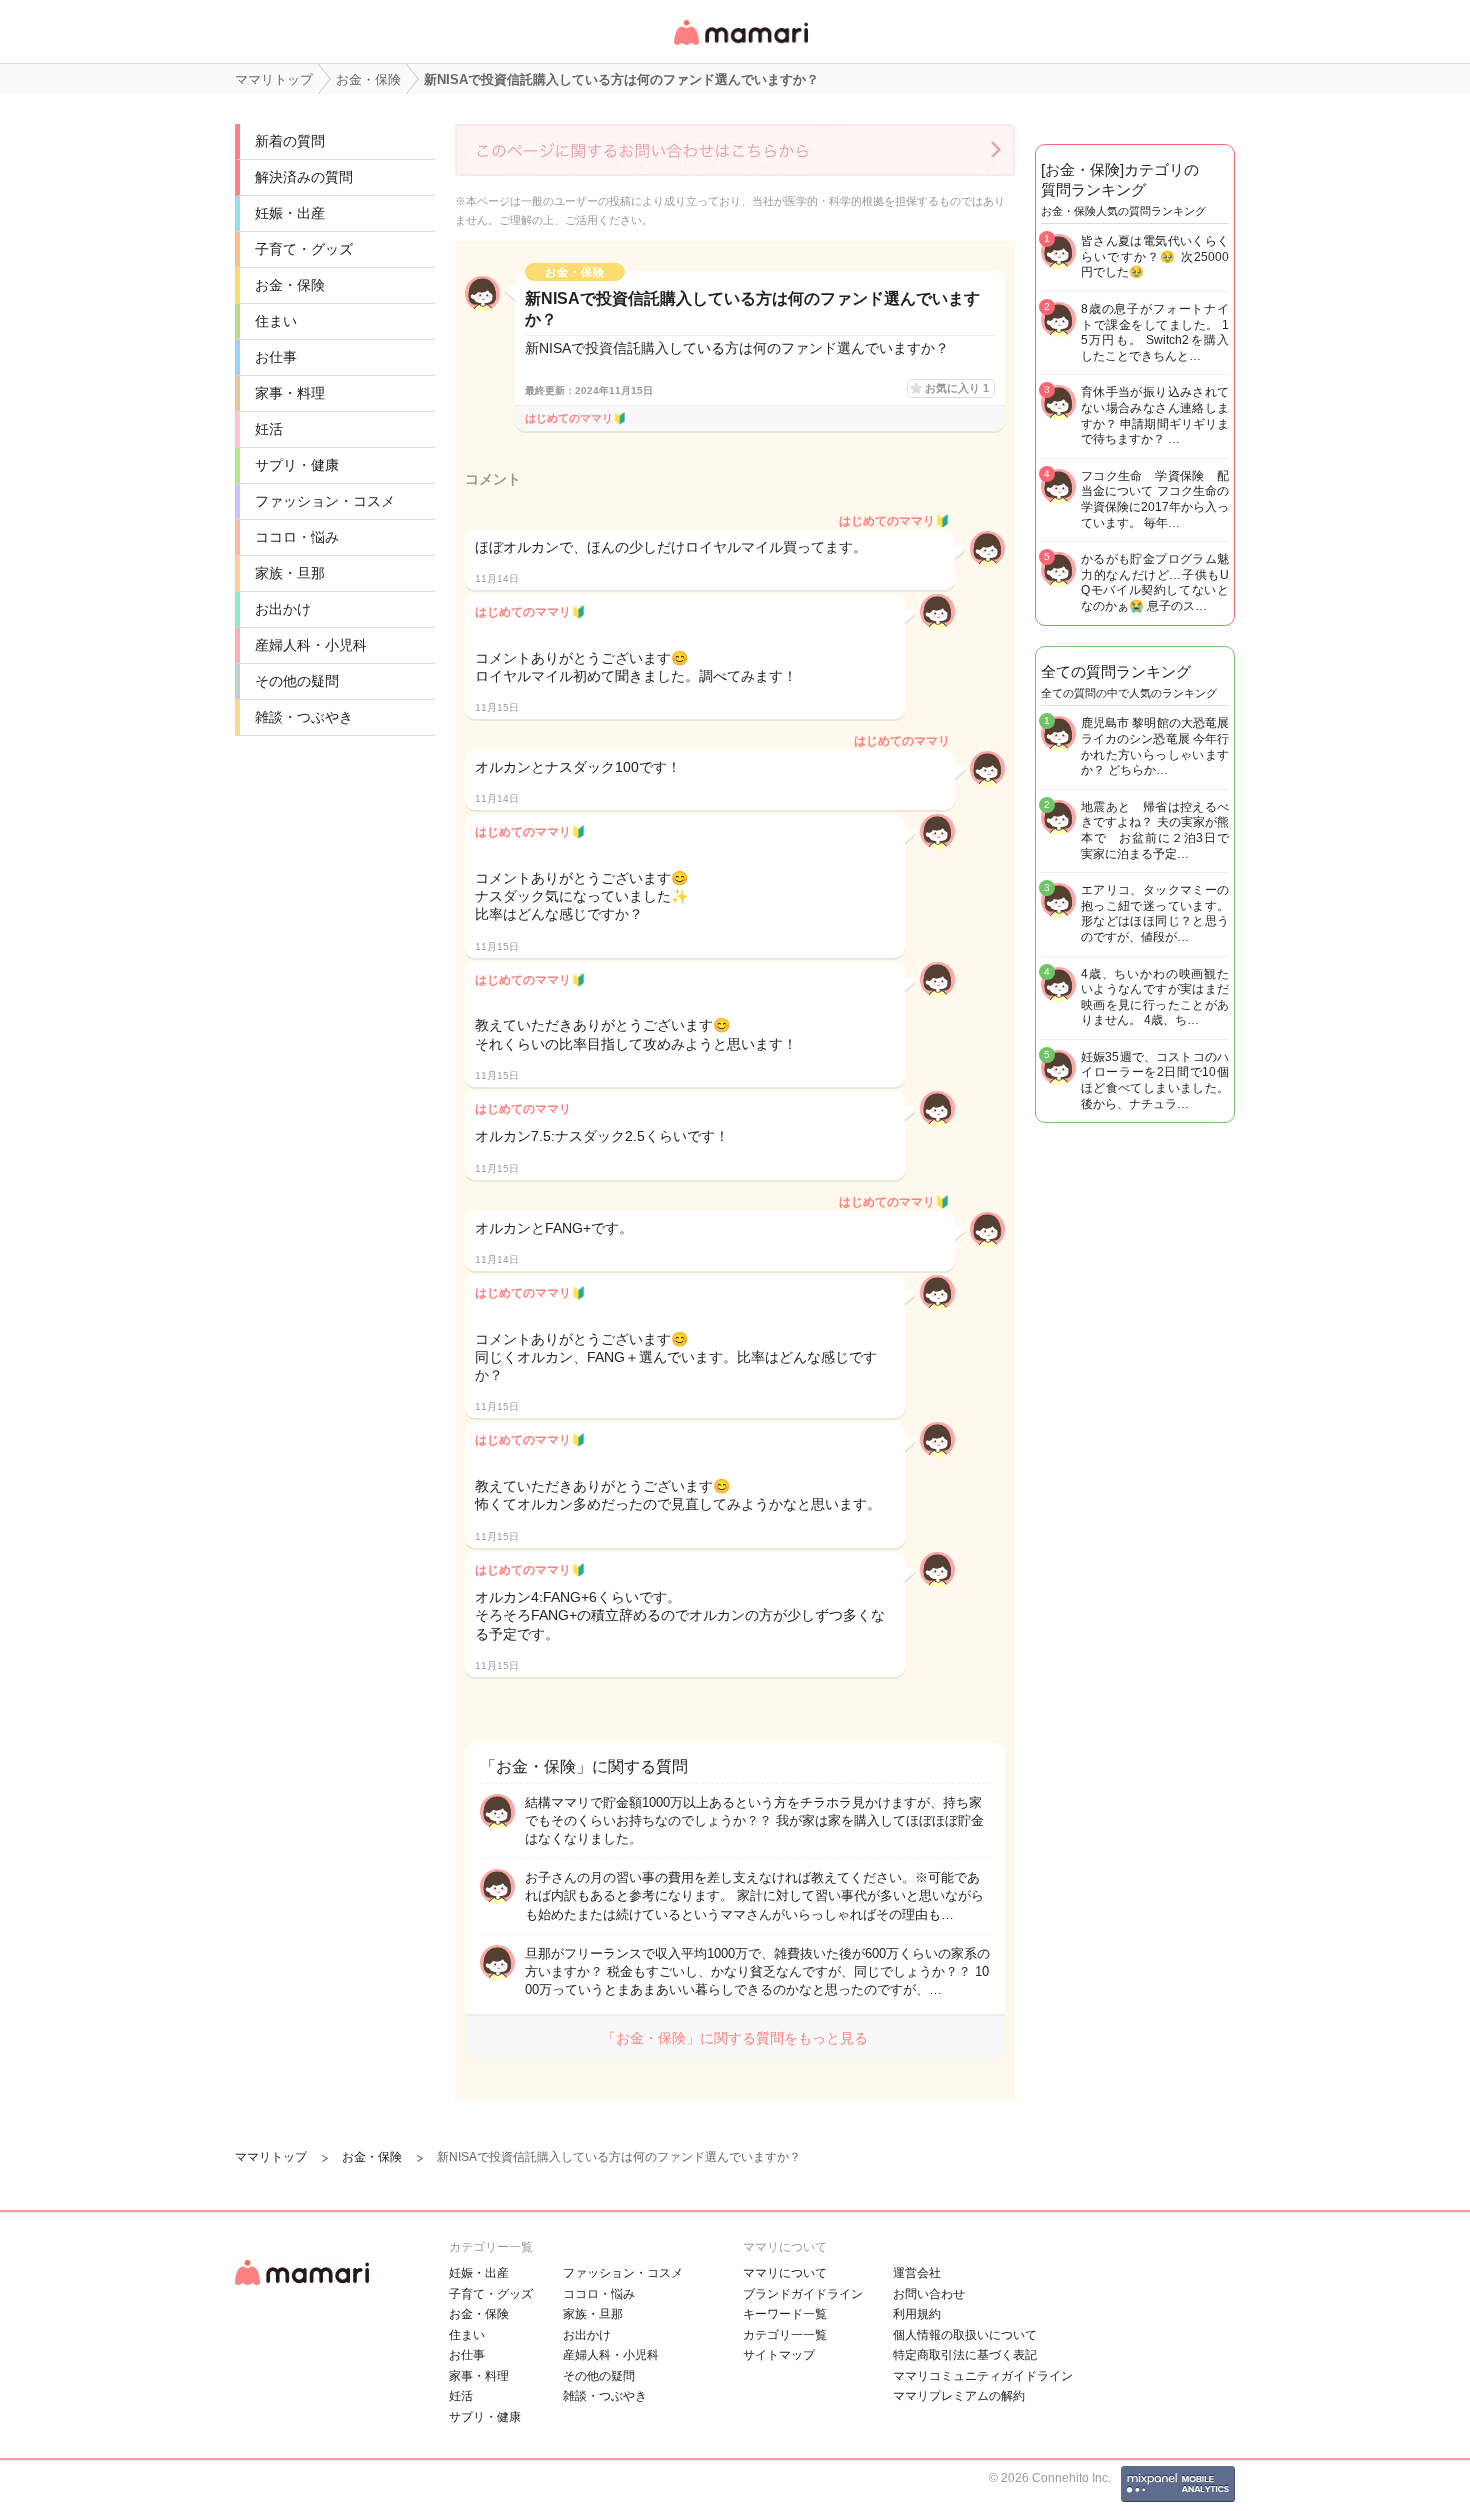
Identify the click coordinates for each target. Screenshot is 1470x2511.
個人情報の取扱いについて (965, 2335)
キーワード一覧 (785, 2314)
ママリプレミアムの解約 (959, 2396)
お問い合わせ (929, 2294)
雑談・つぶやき (304, 717)
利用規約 (917, 2314)
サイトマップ (779, 2355)
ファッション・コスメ (325, 501)
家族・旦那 (290, 573)
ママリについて (785, 2273)
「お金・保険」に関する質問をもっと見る (735, 2038)
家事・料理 (290, 393)
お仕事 (276, 357)
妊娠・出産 (290, 213)
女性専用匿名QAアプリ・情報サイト (740, 46)
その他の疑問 (297, 681)
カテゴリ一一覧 (785, 2335)
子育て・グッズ (304, 249)
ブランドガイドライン (803, 2294)
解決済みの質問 (304, 177)
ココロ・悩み (297, 537)
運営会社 (917, 2273)
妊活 (269, 429)
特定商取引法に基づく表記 (965, 2355)
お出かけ (283, 609)
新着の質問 (290, 141)
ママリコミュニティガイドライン (983, 2376)
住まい (276, 321)
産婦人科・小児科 (311, 645)
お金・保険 (290, 285)
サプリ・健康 (297, 465)
